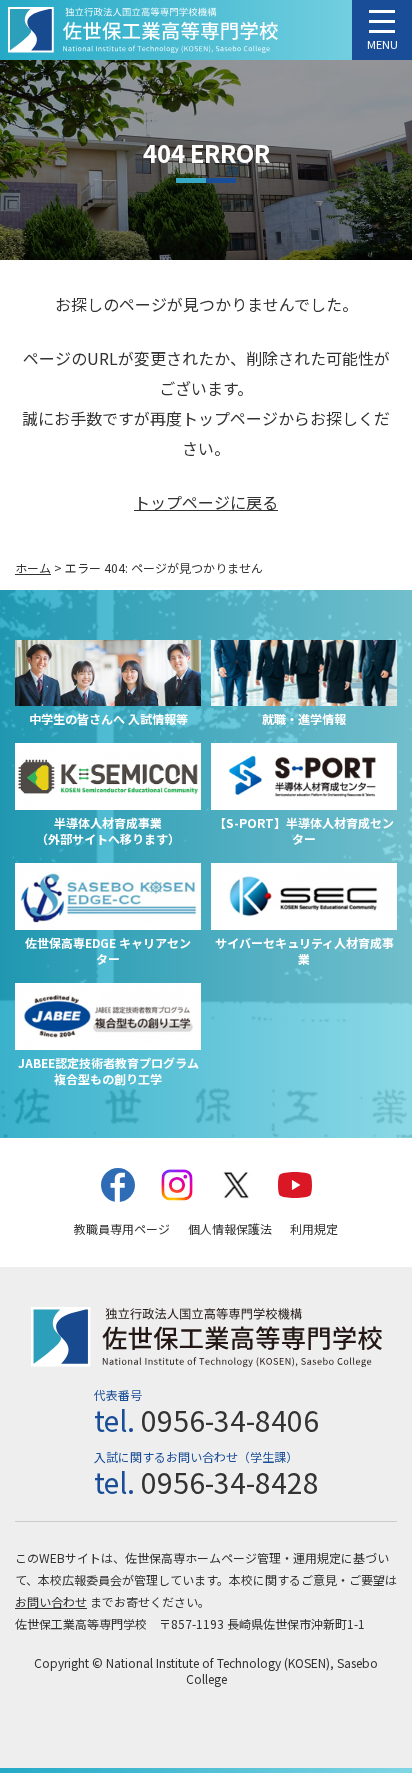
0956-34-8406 (230, 1420)
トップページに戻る (206, 502)
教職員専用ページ (122, 1228)
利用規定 (314, 1228)
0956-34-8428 (230, 1482)
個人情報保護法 (230, 1228)
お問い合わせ (51, 1601)
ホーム (33, 567)
